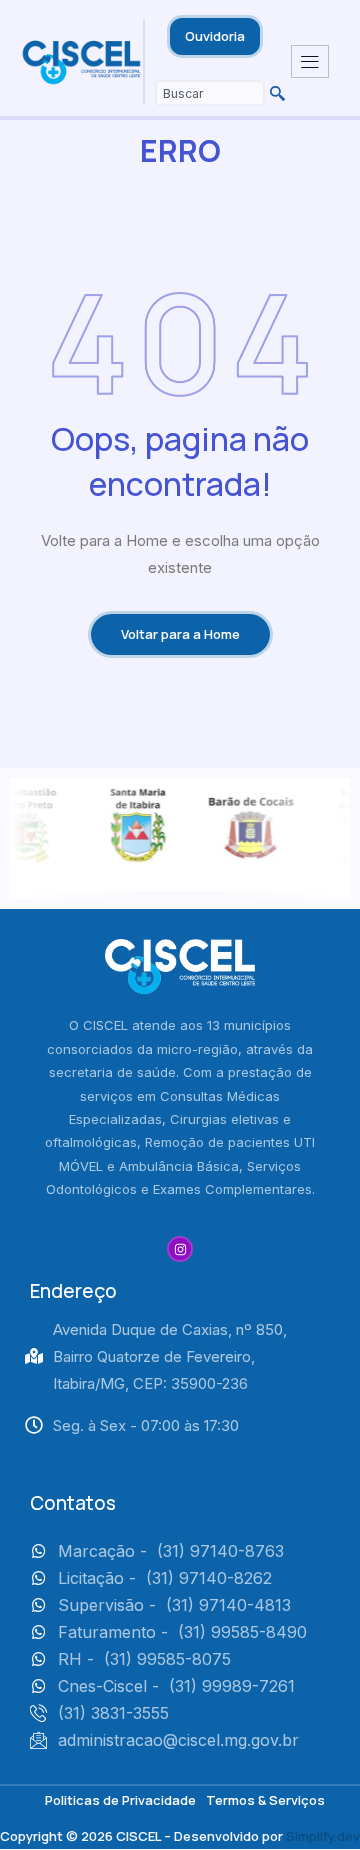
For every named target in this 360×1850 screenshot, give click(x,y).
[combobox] (210, 93)
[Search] (275, 93)
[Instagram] (180, 1249)
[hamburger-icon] (310, 62)
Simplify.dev (323, 1836)
